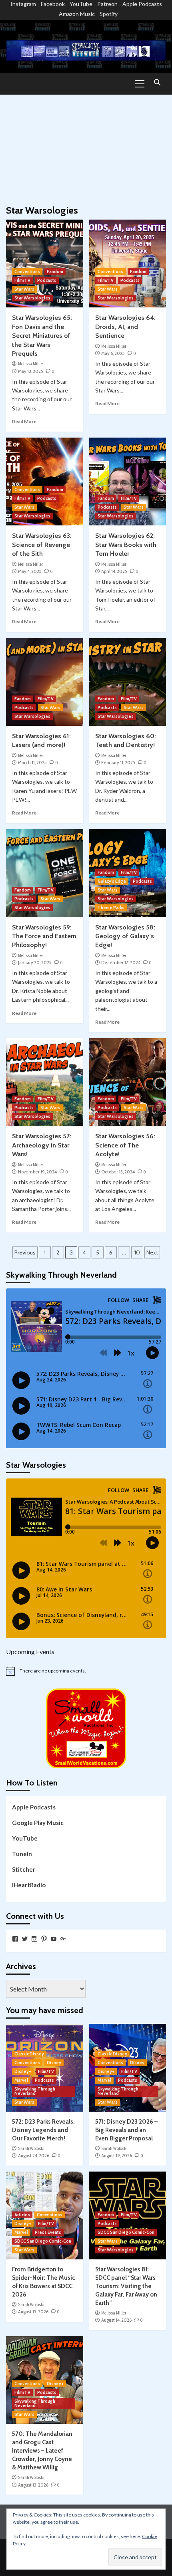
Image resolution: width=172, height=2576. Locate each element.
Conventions (27, 271)
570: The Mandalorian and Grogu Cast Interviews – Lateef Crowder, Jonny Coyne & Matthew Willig (42, 2451)
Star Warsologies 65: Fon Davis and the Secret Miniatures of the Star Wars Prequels (42, 336)
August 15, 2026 (33, 2312)
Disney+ (23, 2071)
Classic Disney (29, 2054)
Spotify (109, 14)
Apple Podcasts (142, 4)
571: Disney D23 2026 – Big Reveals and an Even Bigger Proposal (126, 2130)
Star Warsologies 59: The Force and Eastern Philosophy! (44, 936)
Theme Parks (111, 908)
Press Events (48, 2232)
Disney (54, 2063)
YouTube (81, 4)
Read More (24, 421)
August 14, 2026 (116, 2320)
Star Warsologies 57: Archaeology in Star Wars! (42, 1145)
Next (152, 1252)
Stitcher (24, 1869)
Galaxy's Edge (112, 881)
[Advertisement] (86, 146)
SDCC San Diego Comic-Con (43, 2241)
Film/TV (22, 280)
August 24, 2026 (34, 2156)
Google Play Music (38, 1823)
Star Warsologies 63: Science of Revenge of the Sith (42, 545)
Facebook (53, 4)
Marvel (21, 2080)
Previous (25, 1252)
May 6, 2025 (113, 353)
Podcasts (47, 280)
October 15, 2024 (118, 1172)
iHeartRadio (29, 1885)
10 (137, 1252)
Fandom (55, 271)
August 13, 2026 (33, 2485)
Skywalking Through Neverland (35, 2091)
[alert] (86, 1671)
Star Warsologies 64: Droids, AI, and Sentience (125, 327)
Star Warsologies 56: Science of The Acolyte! (125, 1145)
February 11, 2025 (118, 763)
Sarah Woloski (31, 2148)
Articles (22, 2215)
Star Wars (24, 289)
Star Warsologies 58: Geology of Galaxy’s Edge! (125, 936)
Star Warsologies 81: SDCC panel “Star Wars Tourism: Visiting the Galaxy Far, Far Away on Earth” (126, 2286)
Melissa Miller (31, 364)
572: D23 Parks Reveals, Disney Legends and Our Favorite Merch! (43, 2130)
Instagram (23, 4)
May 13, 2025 (31, 371)
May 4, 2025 (30, 571)
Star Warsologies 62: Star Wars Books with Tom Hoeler (126, 545)
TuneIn (22, 1854)
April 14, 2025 (114, 571)
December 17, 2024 (121, 963)
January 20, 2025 (35, 963)
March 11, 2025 (32, 763)
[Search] (157, 83)
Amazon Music (77, 14)
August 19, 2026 (117, 2156)
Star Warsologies (32, 298)
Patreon (107, 4)
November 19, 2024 (37, 1172)
